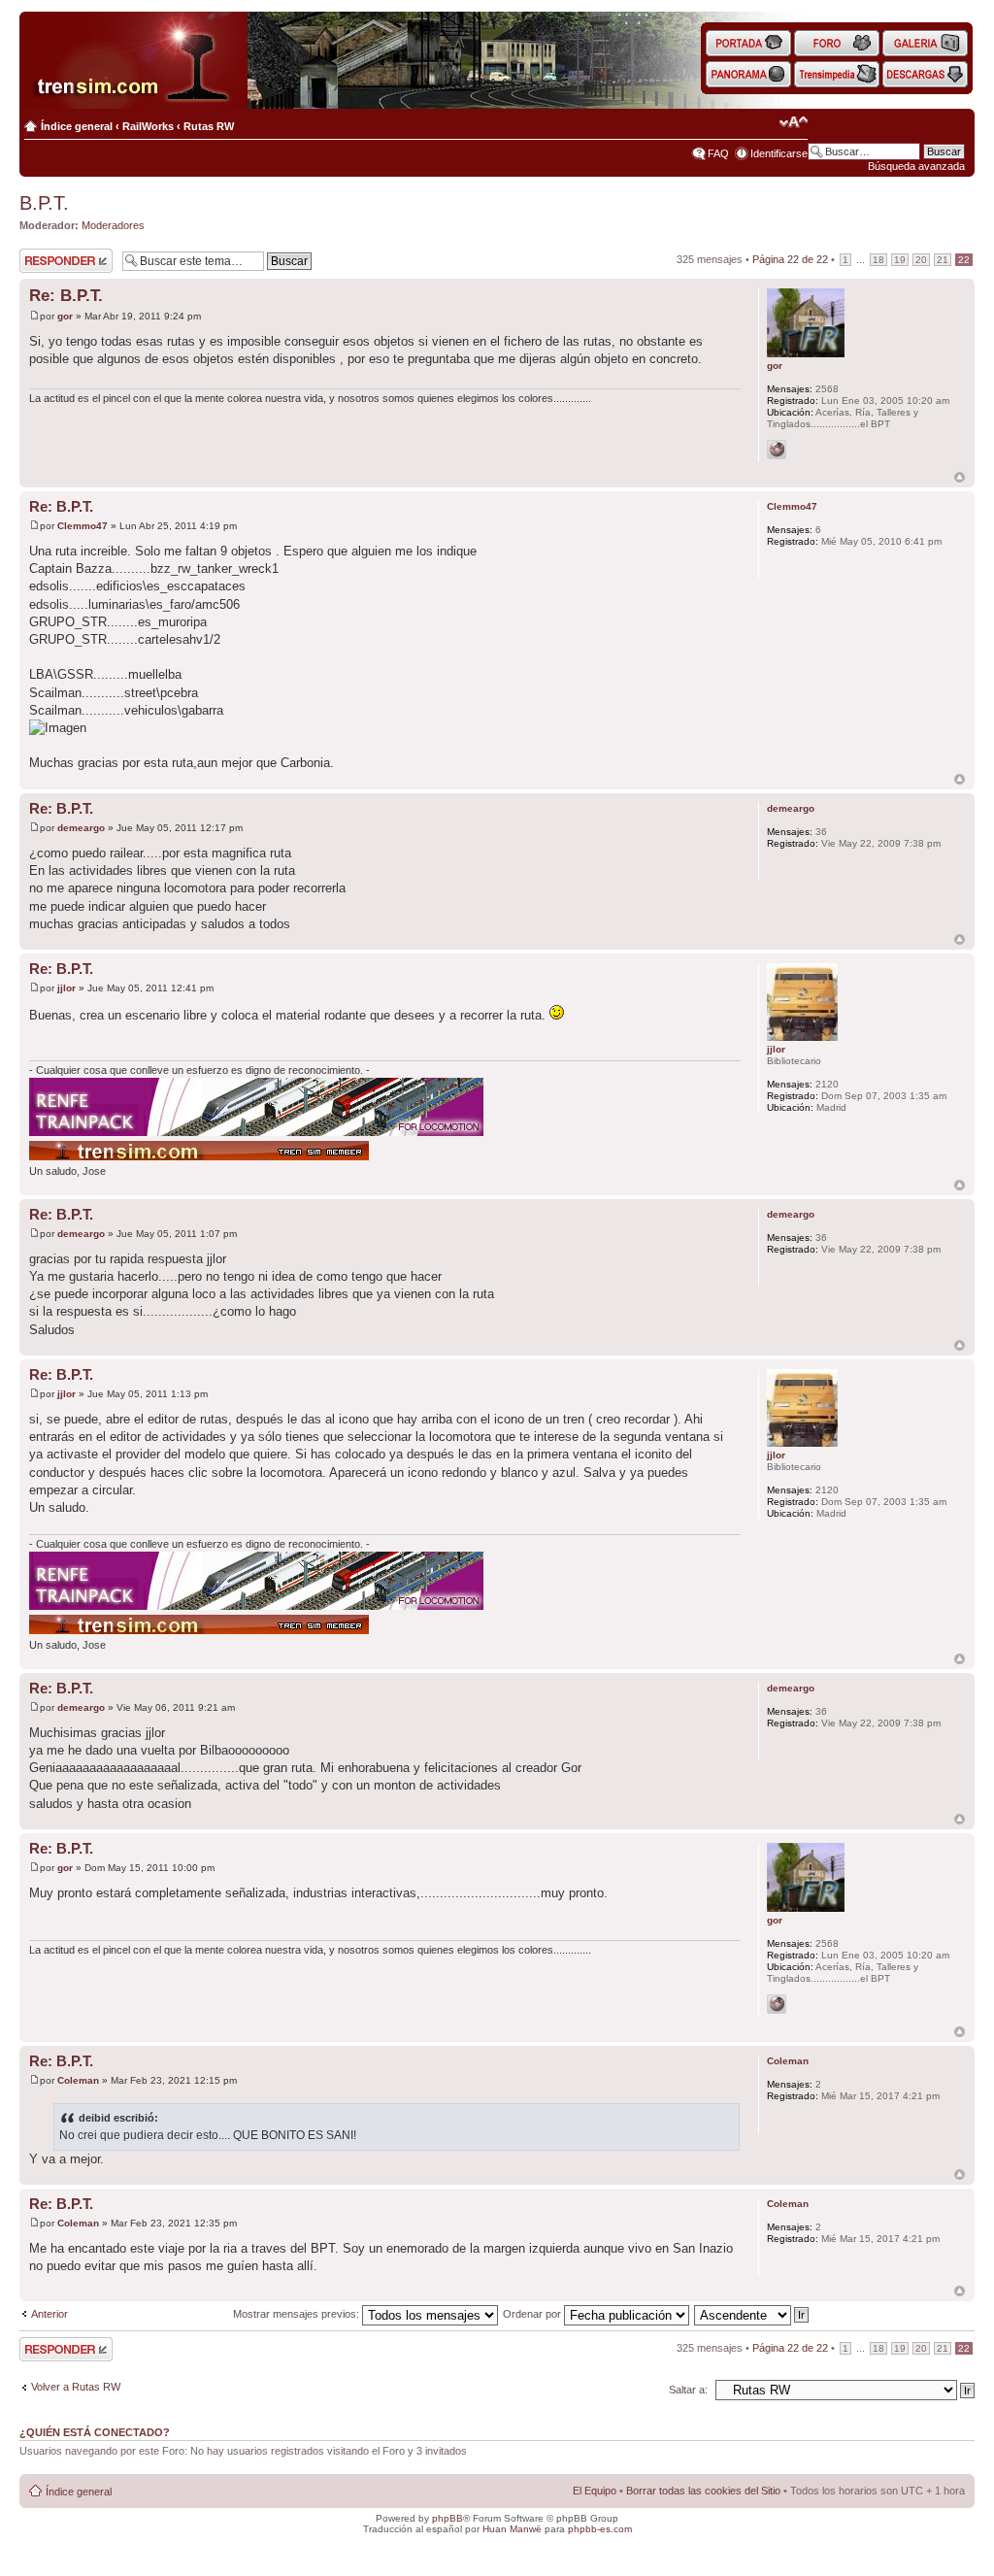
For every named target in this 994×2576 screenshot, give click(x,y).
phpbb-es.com (600, 2529)
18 (878, 260)
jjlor (66, 988)
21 (943, 260)
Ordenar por (533, 2314)
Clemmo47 (83, 526)
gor (65, 316)
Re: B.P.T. (66, 296)
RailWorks (148, 126)
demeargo (81, 828)
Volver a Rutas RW (76, 2387)
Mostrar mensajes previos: (298, 2314)
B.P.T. (44, 203)
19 (900, 260)
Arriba (960, 477)
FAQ (718, 153)
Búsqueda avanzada (916, 166)
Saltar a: (688, 2390)
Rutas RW (209, 126)
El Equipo (595, 2491)
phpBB (447, 2518)
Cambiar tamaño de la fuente (794, 122)
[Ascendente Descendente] (752, 2314)
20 (921, 260)
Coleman (78, 2080)
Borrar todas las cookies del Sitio (703, 2491)
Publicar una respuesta (49, 260)
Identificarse (779, 153)
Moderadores (113, 225)
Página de (790, 259)
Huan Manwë (512, 2529)
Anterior (50, 2314)
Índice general (77, 126)
